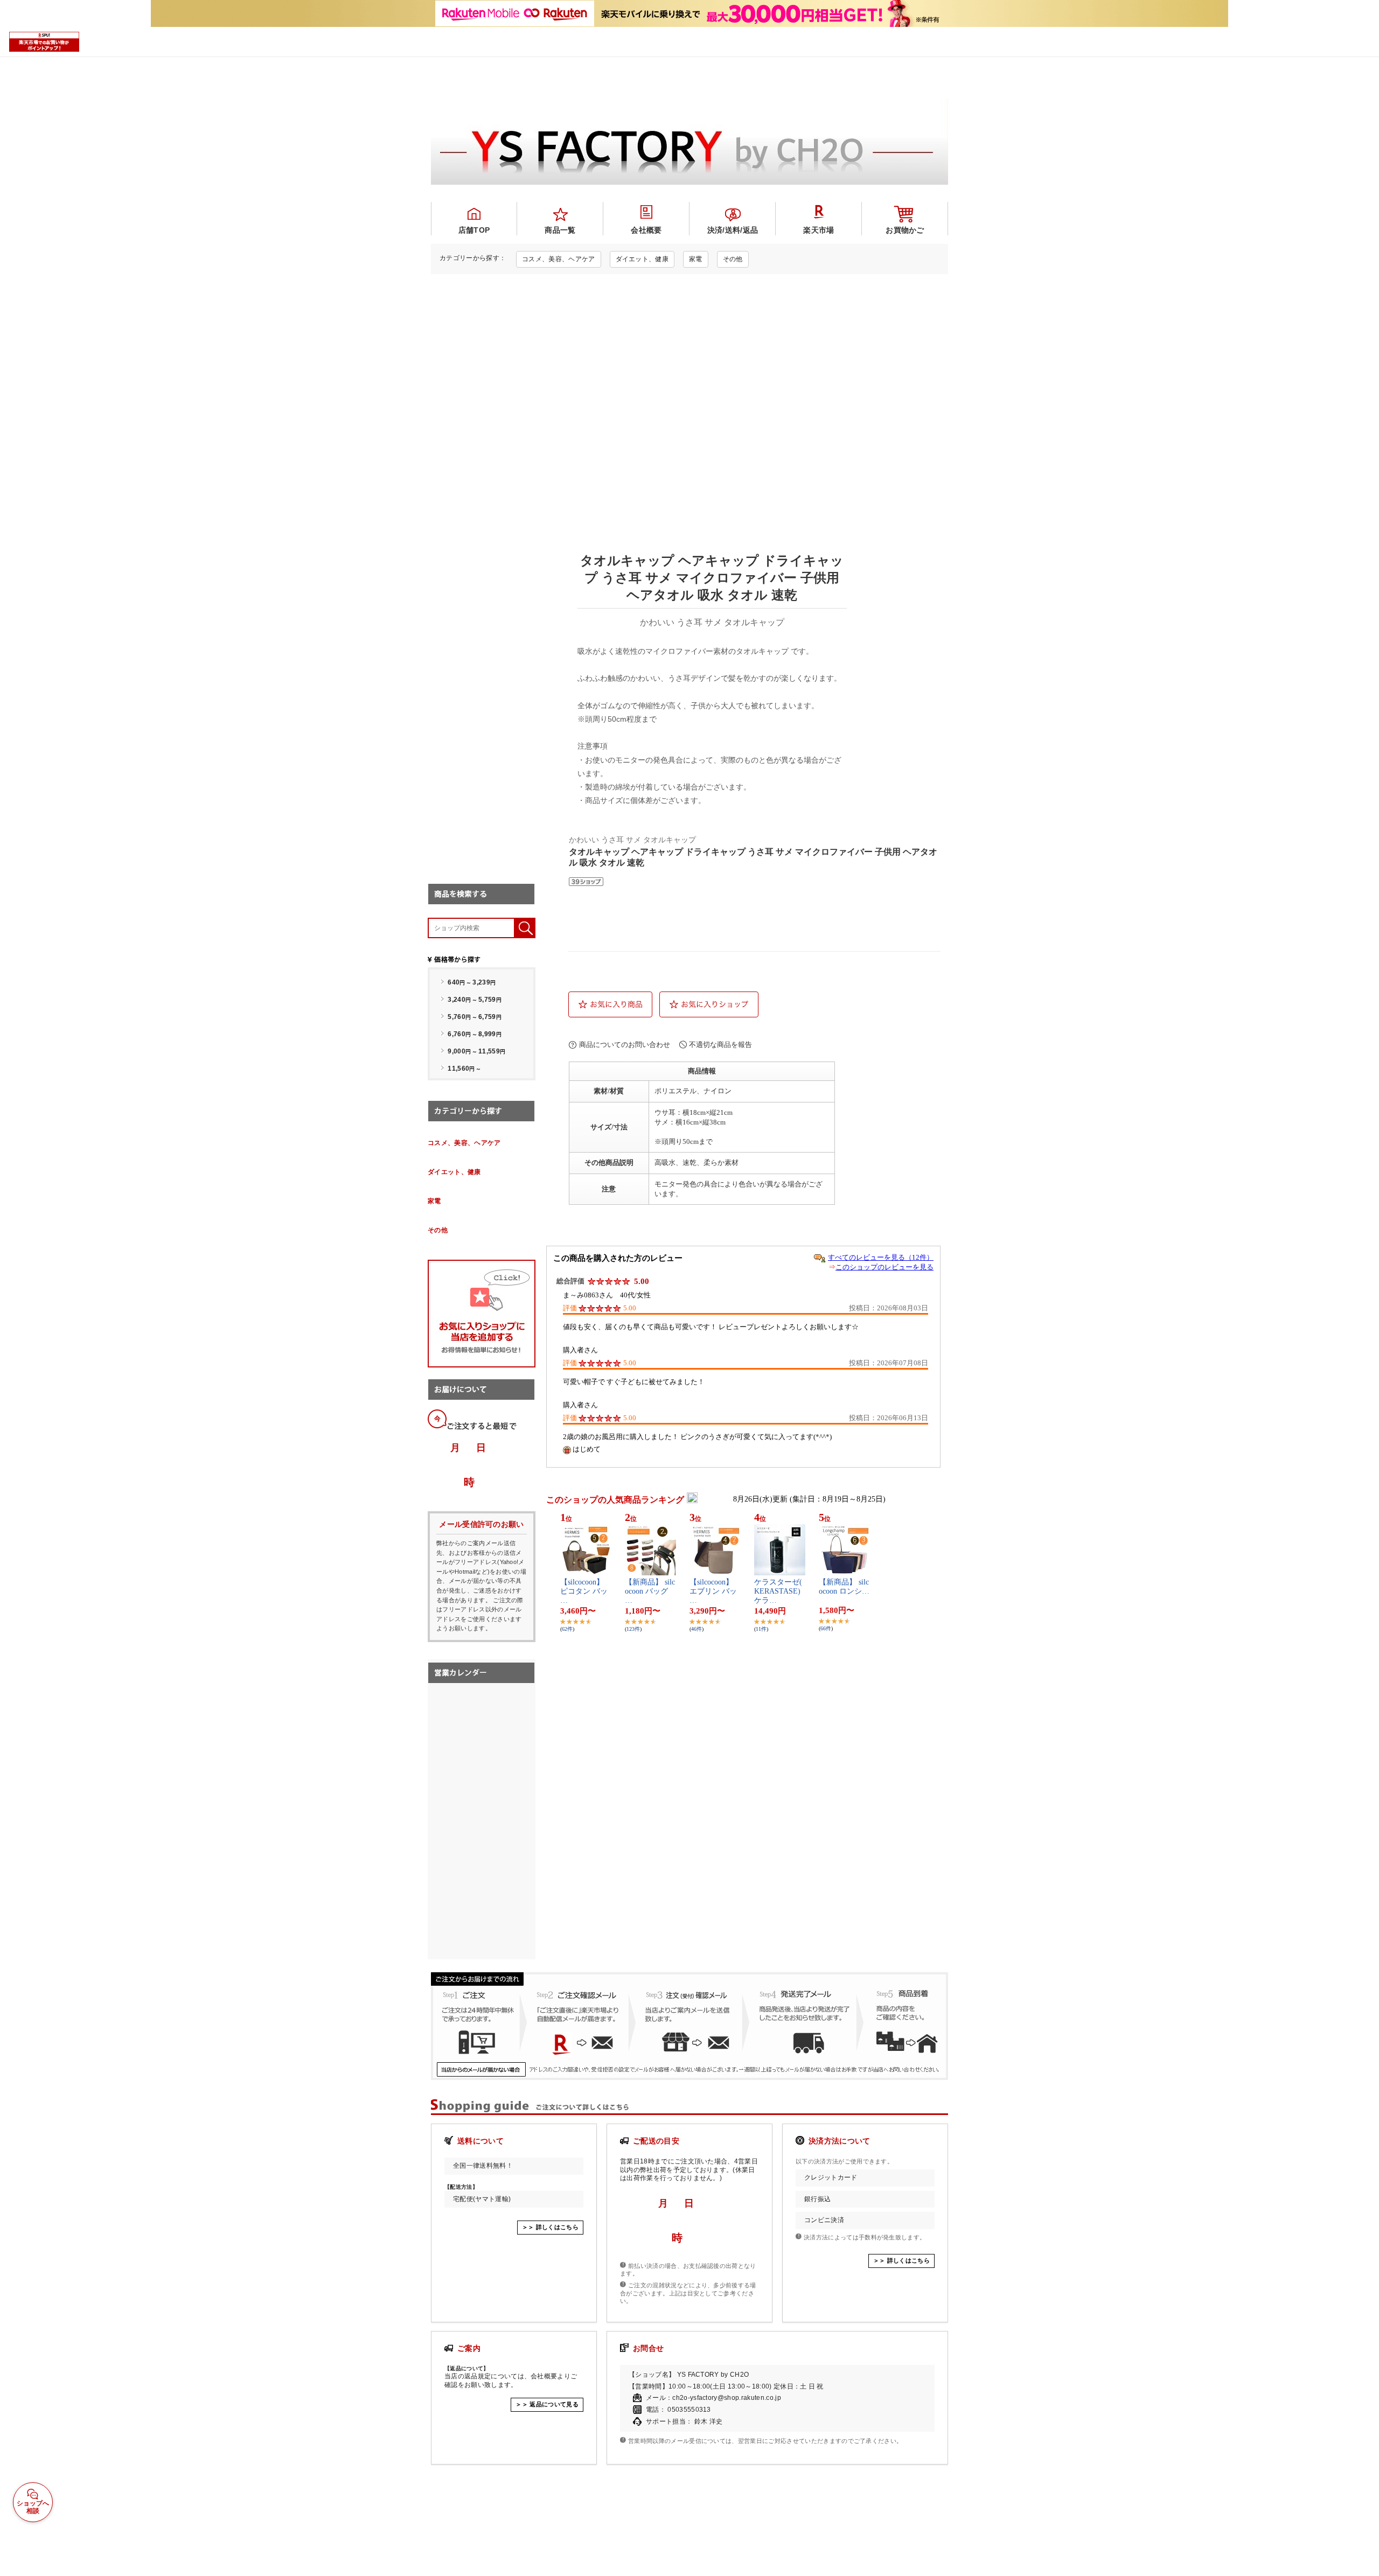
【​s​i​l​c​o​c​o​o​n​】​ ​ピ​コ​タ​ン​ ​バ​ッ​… (584, 1591)
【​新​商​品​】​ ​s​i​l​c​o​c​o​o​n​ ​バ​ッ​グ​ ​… (650, 1591)
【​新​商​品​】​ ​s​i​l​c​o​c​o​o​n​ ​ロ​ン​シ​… (844, 1587)
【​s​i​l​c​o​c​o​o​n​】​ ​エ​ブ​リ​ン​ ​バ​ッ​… (713, 1591)
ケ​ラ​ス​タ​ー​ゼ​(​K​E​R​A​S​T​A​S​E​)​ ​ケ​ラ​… (778, 1591)
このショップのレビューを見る (884, 1267)
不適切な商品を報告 (720, 1045)
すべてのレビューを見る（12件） (881, 1257)
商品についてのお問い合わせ (625, 1045)
